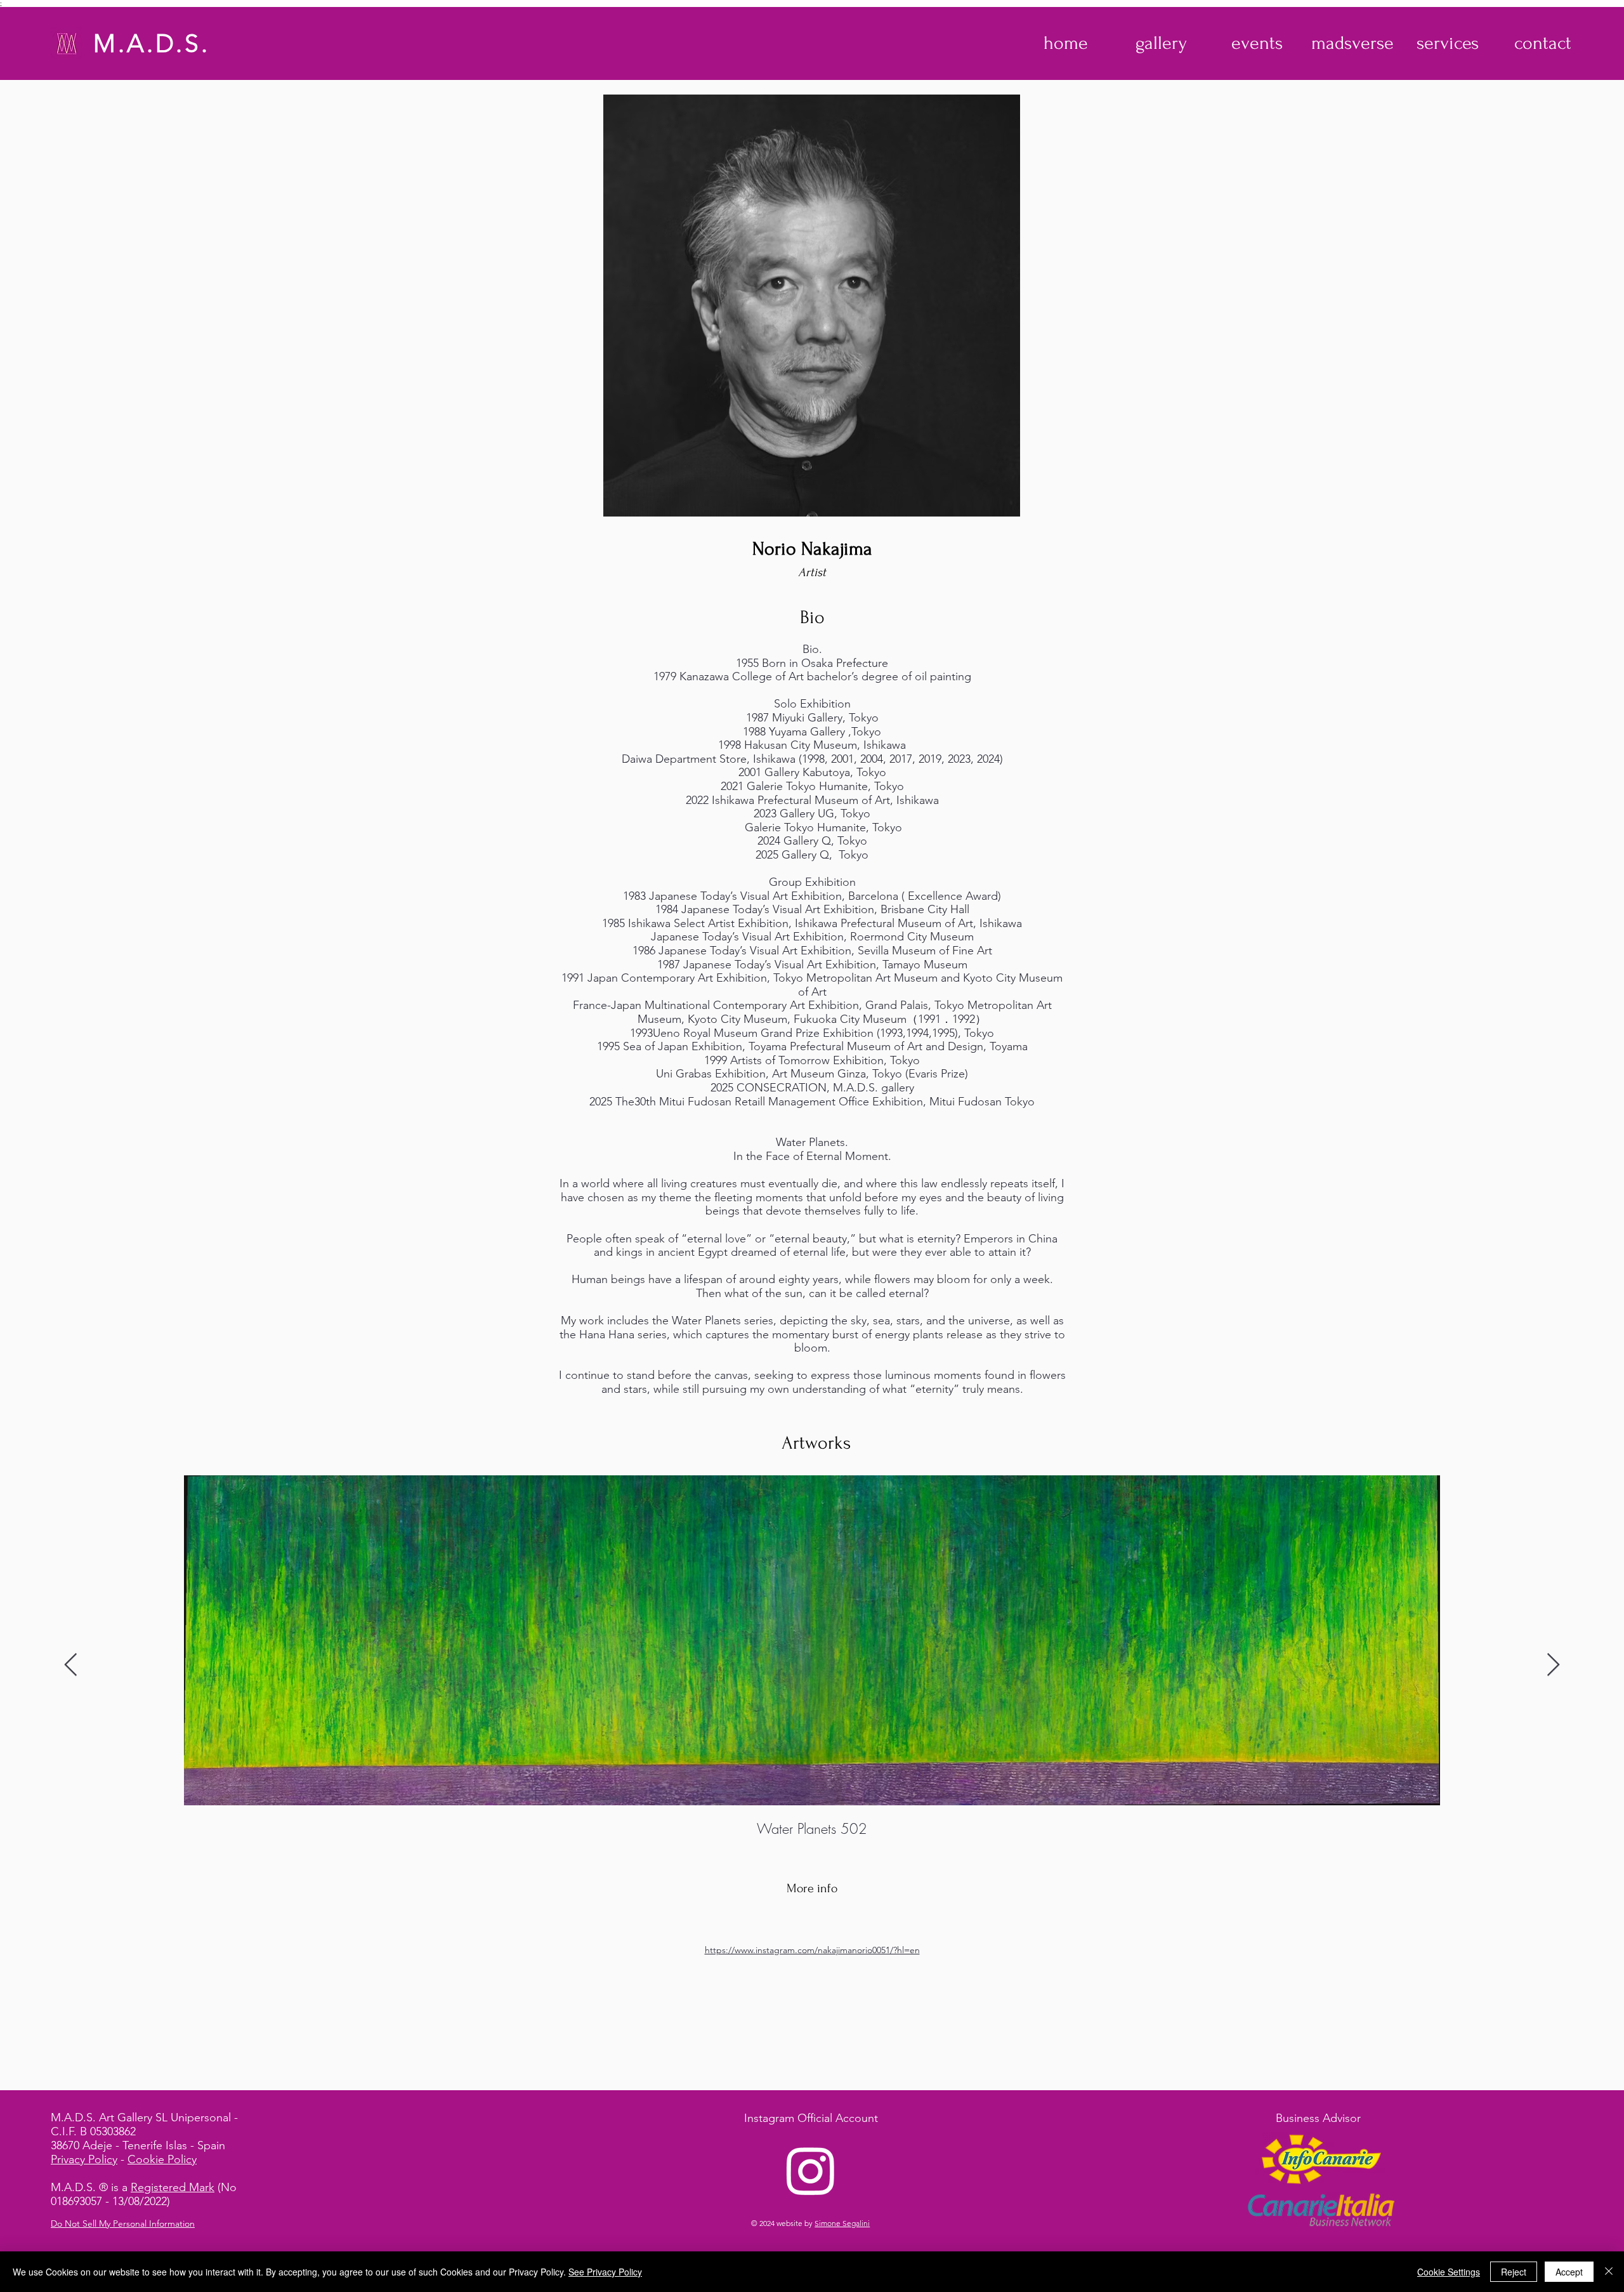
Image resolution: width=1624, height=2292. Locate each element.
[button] (1161, 43)
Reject (1514, 2272)
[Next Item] (1553, 1665)
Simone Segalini (842, 2223)
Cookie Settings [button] (1449, 2272)
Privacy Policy (84, 2159)
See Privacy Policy (605, 2272)
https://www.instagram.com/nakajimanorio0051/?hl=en (812, 1950)
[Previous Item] (71, 1665)
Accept (1569, 2272)
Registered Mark (173, 2187)
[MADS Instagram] (811, 2170)
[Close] (1609, 2272)
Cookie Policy (162, 2159)
